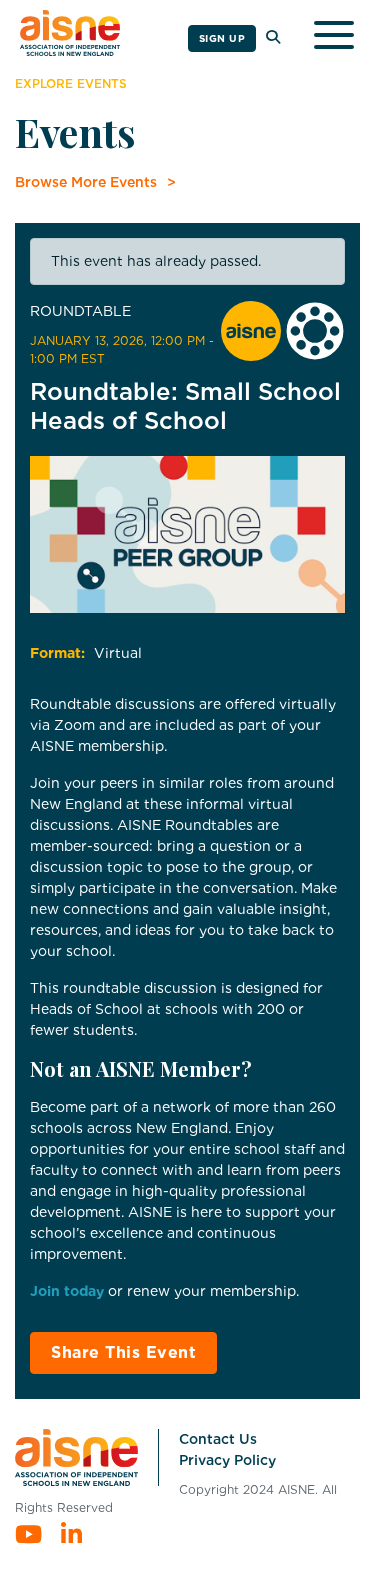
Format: (57, 653)
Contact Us (218, 1439)
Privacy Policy (227, 1460)
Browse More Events (86, 182)
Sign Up (222, 38)
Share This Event (123, 1352)
